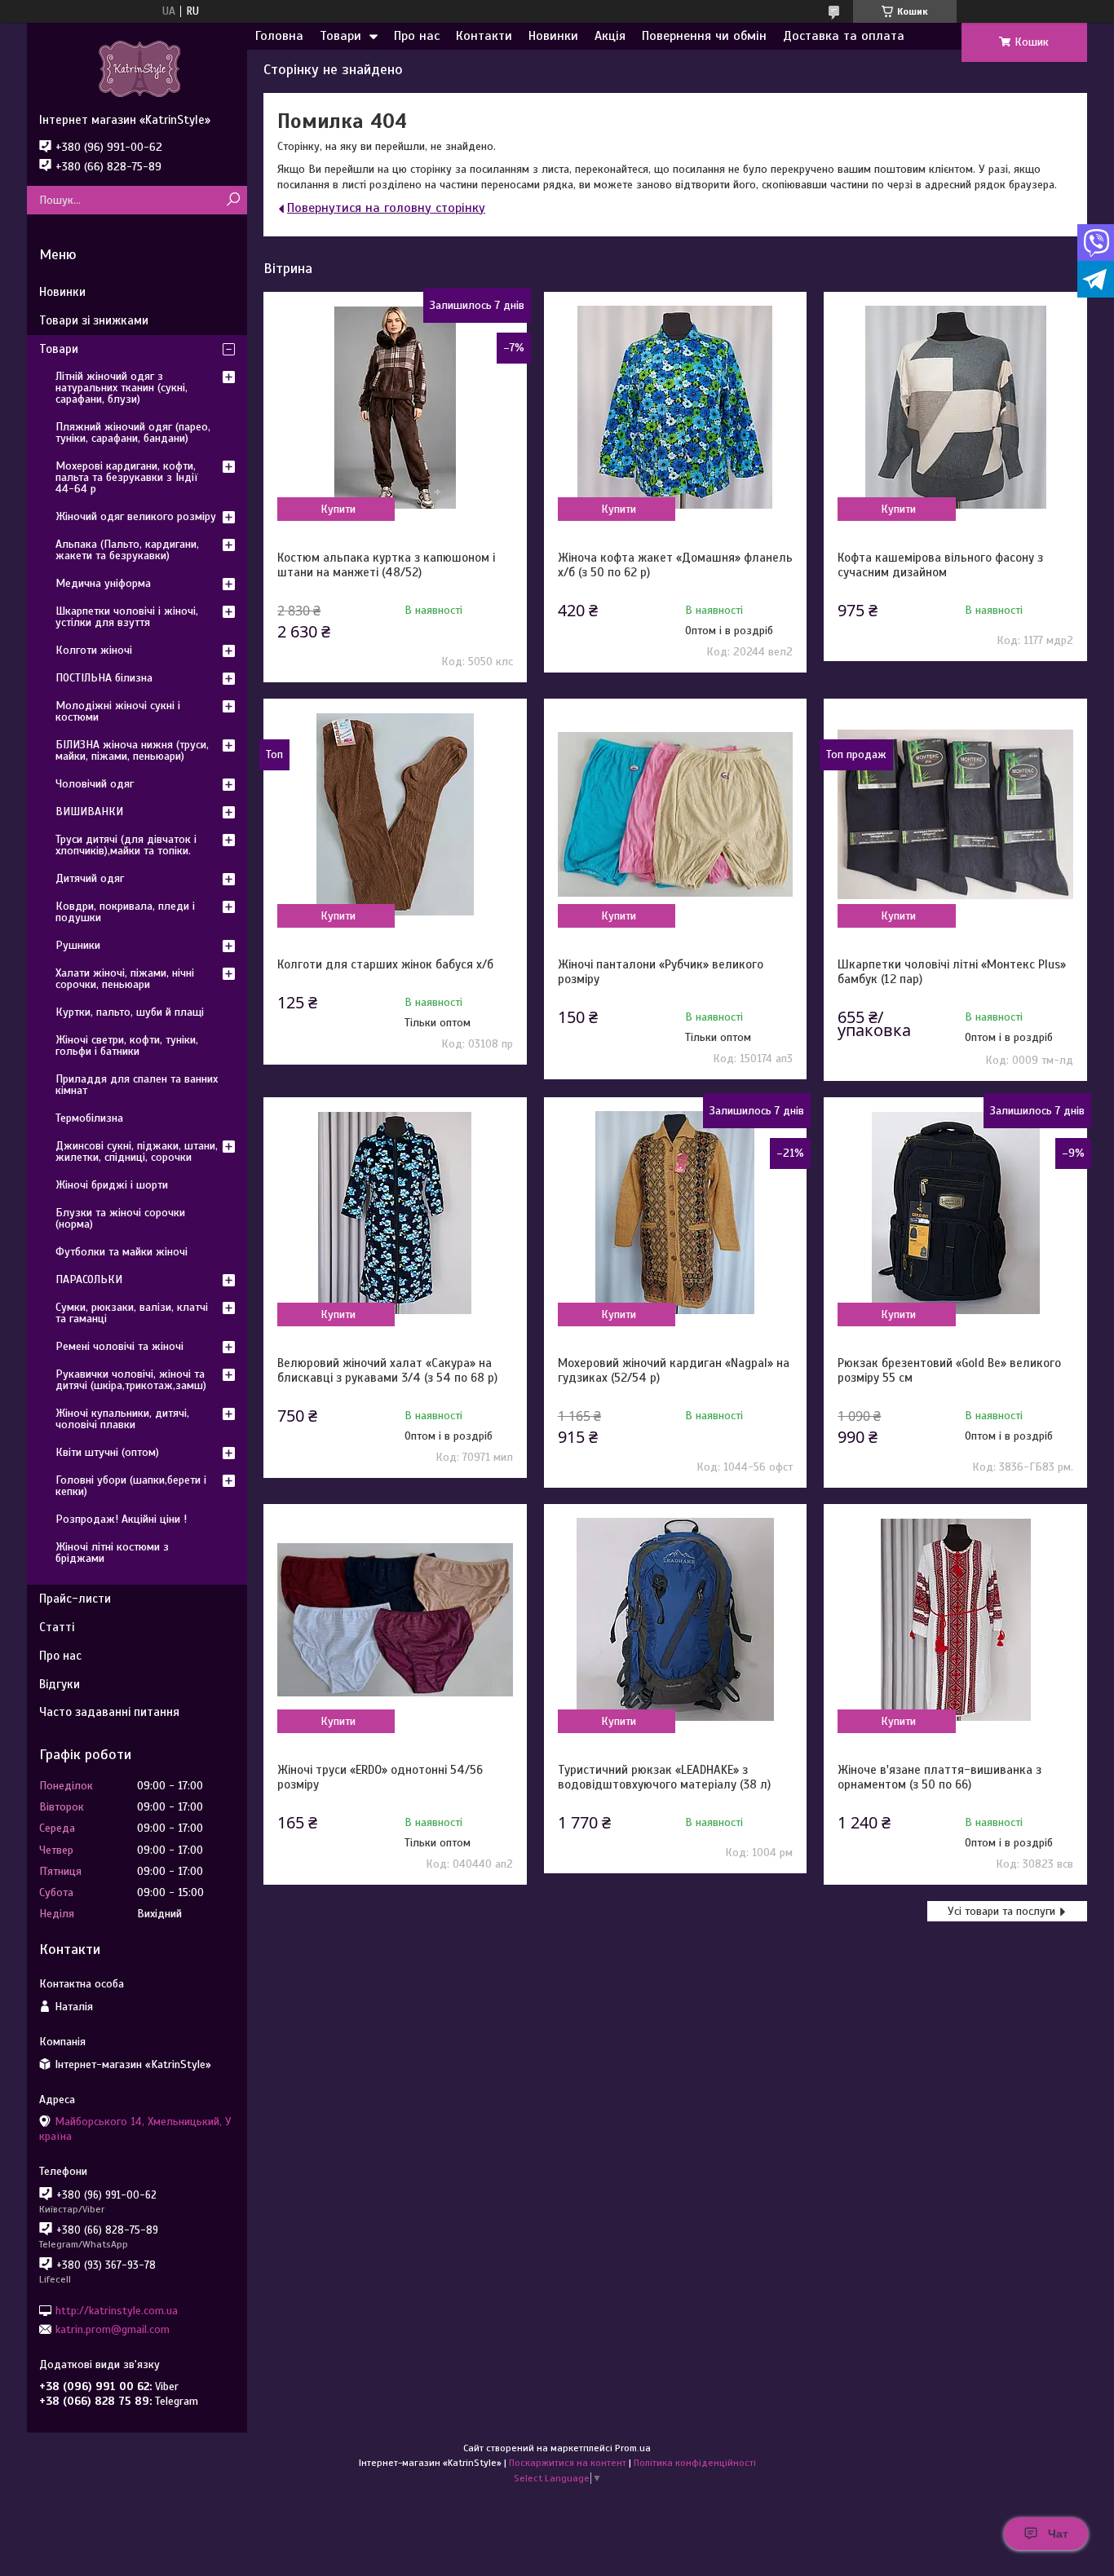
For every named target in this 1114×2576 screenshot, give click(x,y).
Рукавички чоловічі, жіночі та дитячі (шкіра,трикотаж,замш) (131, 1380)
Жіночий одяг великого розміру (136, 516)
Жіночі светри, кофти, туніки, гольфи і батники (127, 1045)
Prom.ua (633, 2448)
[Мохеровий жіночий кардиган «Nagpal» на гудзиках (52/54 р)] (675, 1213)
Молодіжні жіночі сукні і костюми (118, 711)
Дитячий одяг (90, 878)
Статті (57, 1627)
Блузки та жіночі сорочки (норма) (120, 1218)
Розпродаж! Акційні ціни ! (121, 1519)
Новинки (553, 36)
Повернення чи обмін (704, 36)
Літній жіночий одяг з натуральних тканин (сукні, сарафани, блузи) (122, 388)
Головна (279, 36)
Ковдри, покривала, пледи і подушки (125, 912)
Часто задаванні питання (109, 1712)
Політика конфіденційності (695, 2463)
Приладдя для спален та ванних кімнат (137, 1085)
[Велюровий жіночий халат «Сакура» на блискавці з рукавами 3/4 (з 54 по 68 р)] (395, 1213)
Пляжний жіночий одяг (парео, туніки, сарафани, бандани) (133, 432)
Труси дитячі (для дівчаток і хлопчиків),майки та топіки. (126, 845)
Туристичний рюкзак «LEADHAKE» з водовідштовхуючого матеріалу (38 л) (664, 1777)
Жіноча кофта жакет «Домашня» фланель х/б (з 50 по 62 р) (675, 565)
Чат (1058, 2534)
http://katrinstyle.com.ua (117, 2310)
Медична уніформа (103, 583)
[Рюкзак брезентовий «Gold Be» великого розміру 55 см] (955, 1213)
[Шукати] (233, 200)
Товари (340, 36)
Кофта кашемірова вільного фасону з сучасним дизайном (940, 565)
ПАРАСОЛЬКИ (89, 1279)
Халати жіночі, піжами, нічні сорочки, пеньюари (125, 979)
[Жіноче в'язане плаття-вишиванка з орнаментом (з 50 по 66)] (955, 1620)
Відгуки (60, 1684)
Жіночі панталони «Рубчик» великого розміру (661, 972)
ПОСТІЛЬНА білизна (104, 678)
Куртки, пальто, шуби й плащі (130, 1012)
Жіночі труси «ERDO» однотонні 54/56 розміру (380, 1777)
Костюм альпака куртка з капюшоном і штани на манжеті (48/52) (386, 565)
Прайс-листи (75, 1599)
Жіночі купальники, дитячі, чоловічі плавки (122, 1419)
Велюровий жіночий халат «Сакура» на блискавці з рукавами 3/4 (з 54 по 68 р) (387, 1370)
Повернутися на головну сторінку (386, 208)
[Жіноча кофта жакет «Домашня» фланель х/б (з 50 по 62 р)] (675, 408)
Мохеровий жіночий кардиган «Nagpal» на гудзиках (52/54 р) (674, 1370)
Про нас (417, 36)
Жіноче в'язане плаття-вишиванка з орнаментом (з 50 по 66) (939, 1777)
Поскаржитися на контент (568, 2463)
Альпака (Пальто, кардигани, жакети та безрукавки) (127, 550)
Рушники (78, 945)
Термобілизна (89, 1118)
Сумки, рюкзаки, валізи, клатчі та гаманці (132, 1313)
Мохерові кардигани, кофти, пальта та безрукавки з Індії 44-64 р (127, 477)
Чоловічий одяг (95, 784)
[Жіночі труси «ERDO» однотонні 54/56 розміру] (395, 1620)
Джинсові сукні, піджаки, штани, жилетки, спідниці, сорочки (137, 1151)
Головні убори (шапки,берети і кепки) (131, 1486)
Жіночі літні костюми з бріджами (112, 1553)
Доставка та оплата (844, 36)
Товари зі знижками (94, 320)
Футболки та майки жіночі (122, 1252)
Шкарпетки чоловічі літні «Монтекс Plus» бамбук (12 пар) (952, 972)
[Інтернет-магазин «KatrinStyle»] (137, 68)
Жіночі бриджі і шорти (112, 1185)
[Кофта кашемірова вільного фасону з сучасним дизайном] (955, 408)
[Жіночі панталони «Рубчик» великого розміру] (675, 814)
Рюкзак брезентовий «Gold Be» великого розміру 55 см (949, 1370)
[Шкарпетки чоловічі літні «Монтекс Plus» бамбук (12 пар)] (955, 814)
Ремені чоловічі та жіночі (119, 1346)
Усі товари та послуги (1001, 1911)
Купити (338, 509)
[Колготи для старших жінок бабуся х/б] (395, 814)
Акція (610, 36)
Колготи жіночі (94, 650)
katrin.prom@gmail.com (113, 2329)
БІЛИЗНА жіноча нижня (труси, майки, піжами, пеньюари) (132, 750)
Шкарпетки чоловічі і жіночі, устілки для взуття (127, 617)
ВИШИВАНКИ (89, 812)
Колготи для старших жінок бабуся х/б (385, 964)
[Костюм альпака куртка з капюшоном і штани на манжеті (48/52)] (395, 408)
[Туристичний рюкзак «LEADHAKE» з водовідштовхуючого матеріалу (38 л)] (675, 1620)
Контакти (484, 36)
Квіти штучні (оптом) (107, 1452)
